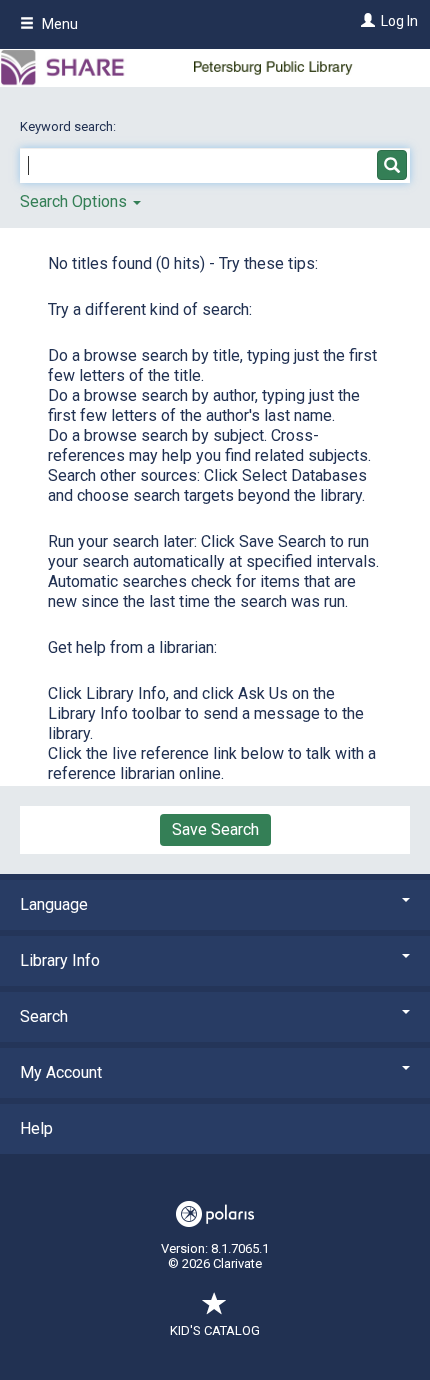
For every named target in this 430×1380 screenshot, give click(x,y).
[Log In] (365, 21)
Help (36, 1128)
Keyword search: (69, 126)
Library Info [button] (60, 960)
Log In (399, 21)
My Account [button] (61, 1072)
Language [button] (54, 904)
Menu (58, 24)
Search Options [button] (75, 201)
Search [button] (44, 1016)
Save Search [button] (215, 829)
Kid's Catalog (215, 1330)
